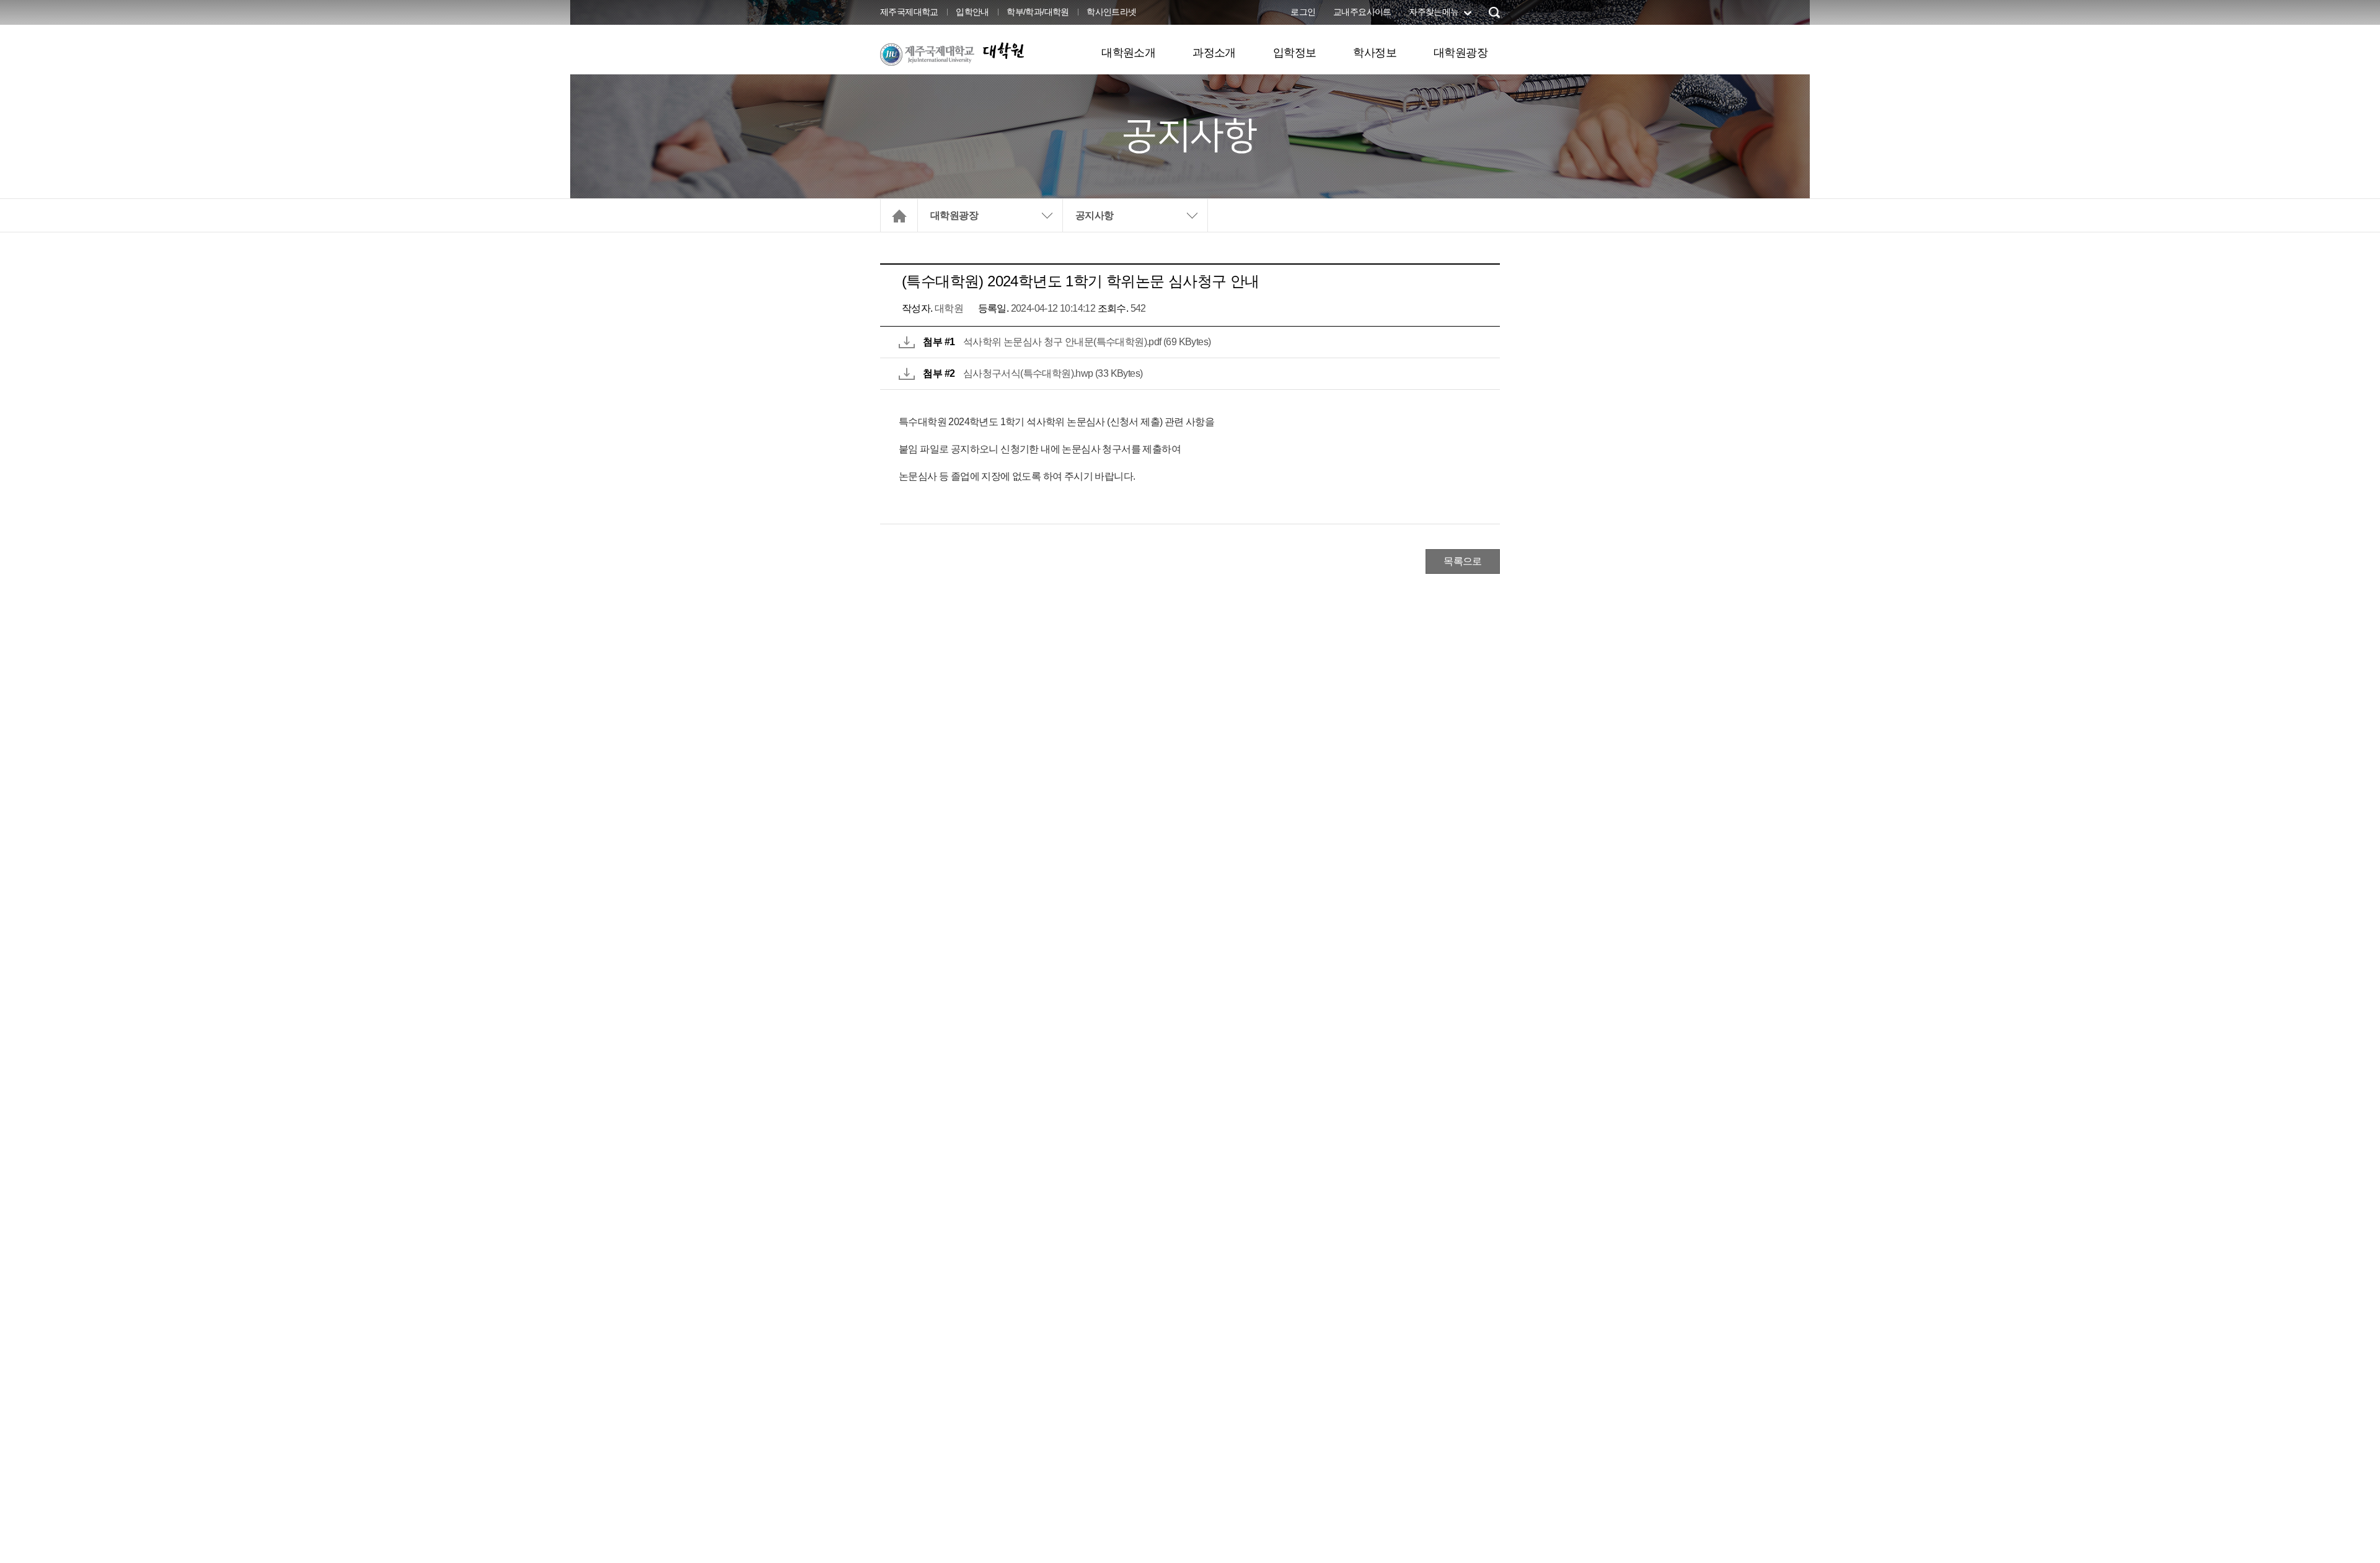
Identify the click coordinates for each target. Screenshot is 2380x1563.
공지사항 (1095, 215)
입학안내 (972, 12)
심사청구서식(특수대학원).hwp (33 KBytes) (1053, 373)
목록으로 (1463, 561)
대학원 (1003, 51)
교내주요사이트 (1362, 12)
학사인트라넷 (1111, 12)
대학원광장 (1461, 53)
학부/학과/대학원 (1038, 12)
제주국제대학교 (909, 12)
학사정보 (1375, 53)
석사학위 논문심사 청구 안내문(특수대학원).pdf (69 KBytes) (1087, 342)
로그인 (1303, 12)
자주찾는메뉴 (1434, 12)
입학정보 (1295, 53)
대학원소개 (1128, 53)
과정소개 (1214, 53)
